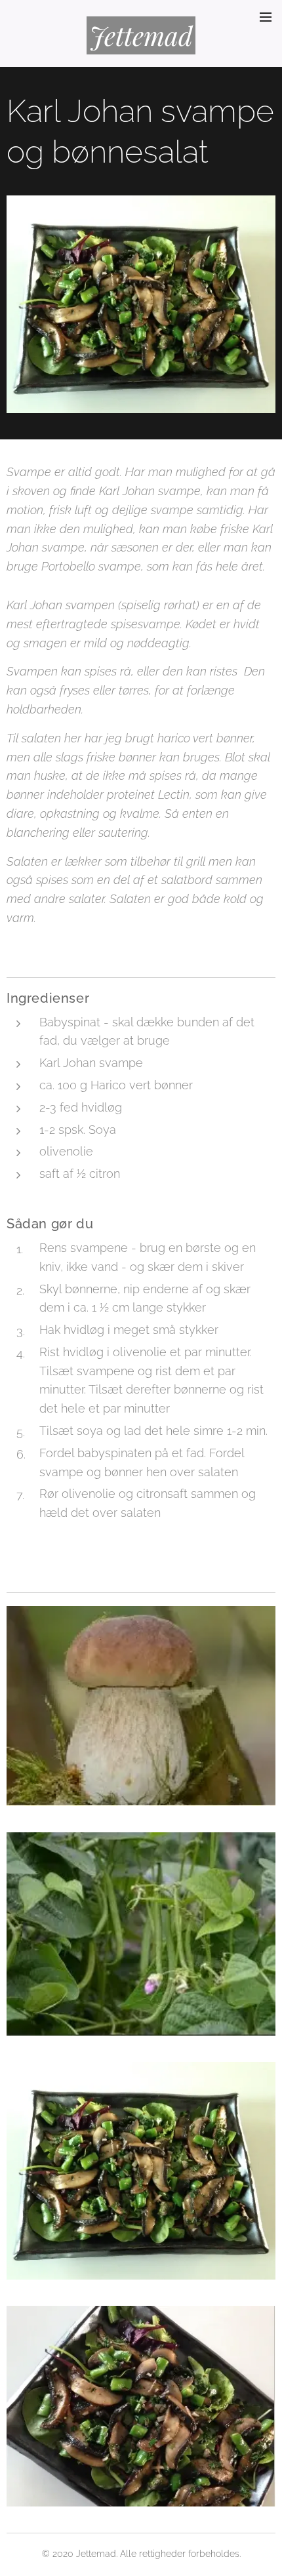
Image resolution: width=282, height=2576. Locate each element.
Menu (266, 16)
